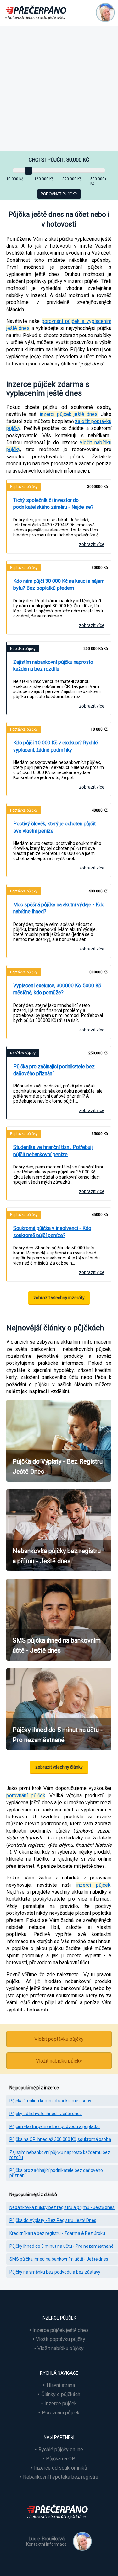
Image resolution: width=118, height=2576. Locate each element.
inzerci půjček (93, 1885)
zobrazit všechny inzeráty (59, 1298)
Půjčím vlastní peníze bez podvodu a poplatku (55, 2126)
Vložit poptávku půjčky (59, 2039)
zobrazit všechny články (59, 1767)
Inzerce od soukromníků (61, 2468)
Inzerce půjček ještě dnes (61, 2330)
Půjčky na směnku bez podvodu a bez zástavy (55, 2272)
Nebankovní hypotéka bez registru (61, 2477)
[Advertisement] (59, 88)
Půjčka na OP (61, 2459)
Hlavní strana (61, 2385)
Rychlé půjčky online (61, 2450)
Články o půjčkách (61, 2394)
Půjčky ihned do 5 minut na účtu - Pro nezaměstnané (62, 2246)
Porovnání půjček (61, 2413)
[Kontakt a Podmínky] (105, 13)
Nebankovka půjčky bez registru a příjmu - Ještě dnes (62, 2207)
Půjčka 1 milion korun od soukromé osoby (50, 2101)
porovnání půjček (26, 1796)
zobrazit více (92, 544)
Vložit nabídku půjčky (59, 2061)
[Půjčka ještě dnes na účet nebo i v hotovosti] (59, 2523)
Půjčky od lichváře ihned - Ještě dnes (46, 2114)
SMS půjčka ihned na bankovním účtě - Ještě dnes (59, 2259)
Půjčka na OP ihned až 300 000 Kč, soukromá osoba (60, 2139)
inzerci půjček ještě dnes (69, 414)
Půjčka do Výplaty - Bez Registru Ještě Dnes (53, 2220)
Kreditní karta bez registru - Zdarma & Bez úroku (57, 2233)
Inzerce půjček (61, 2404)
